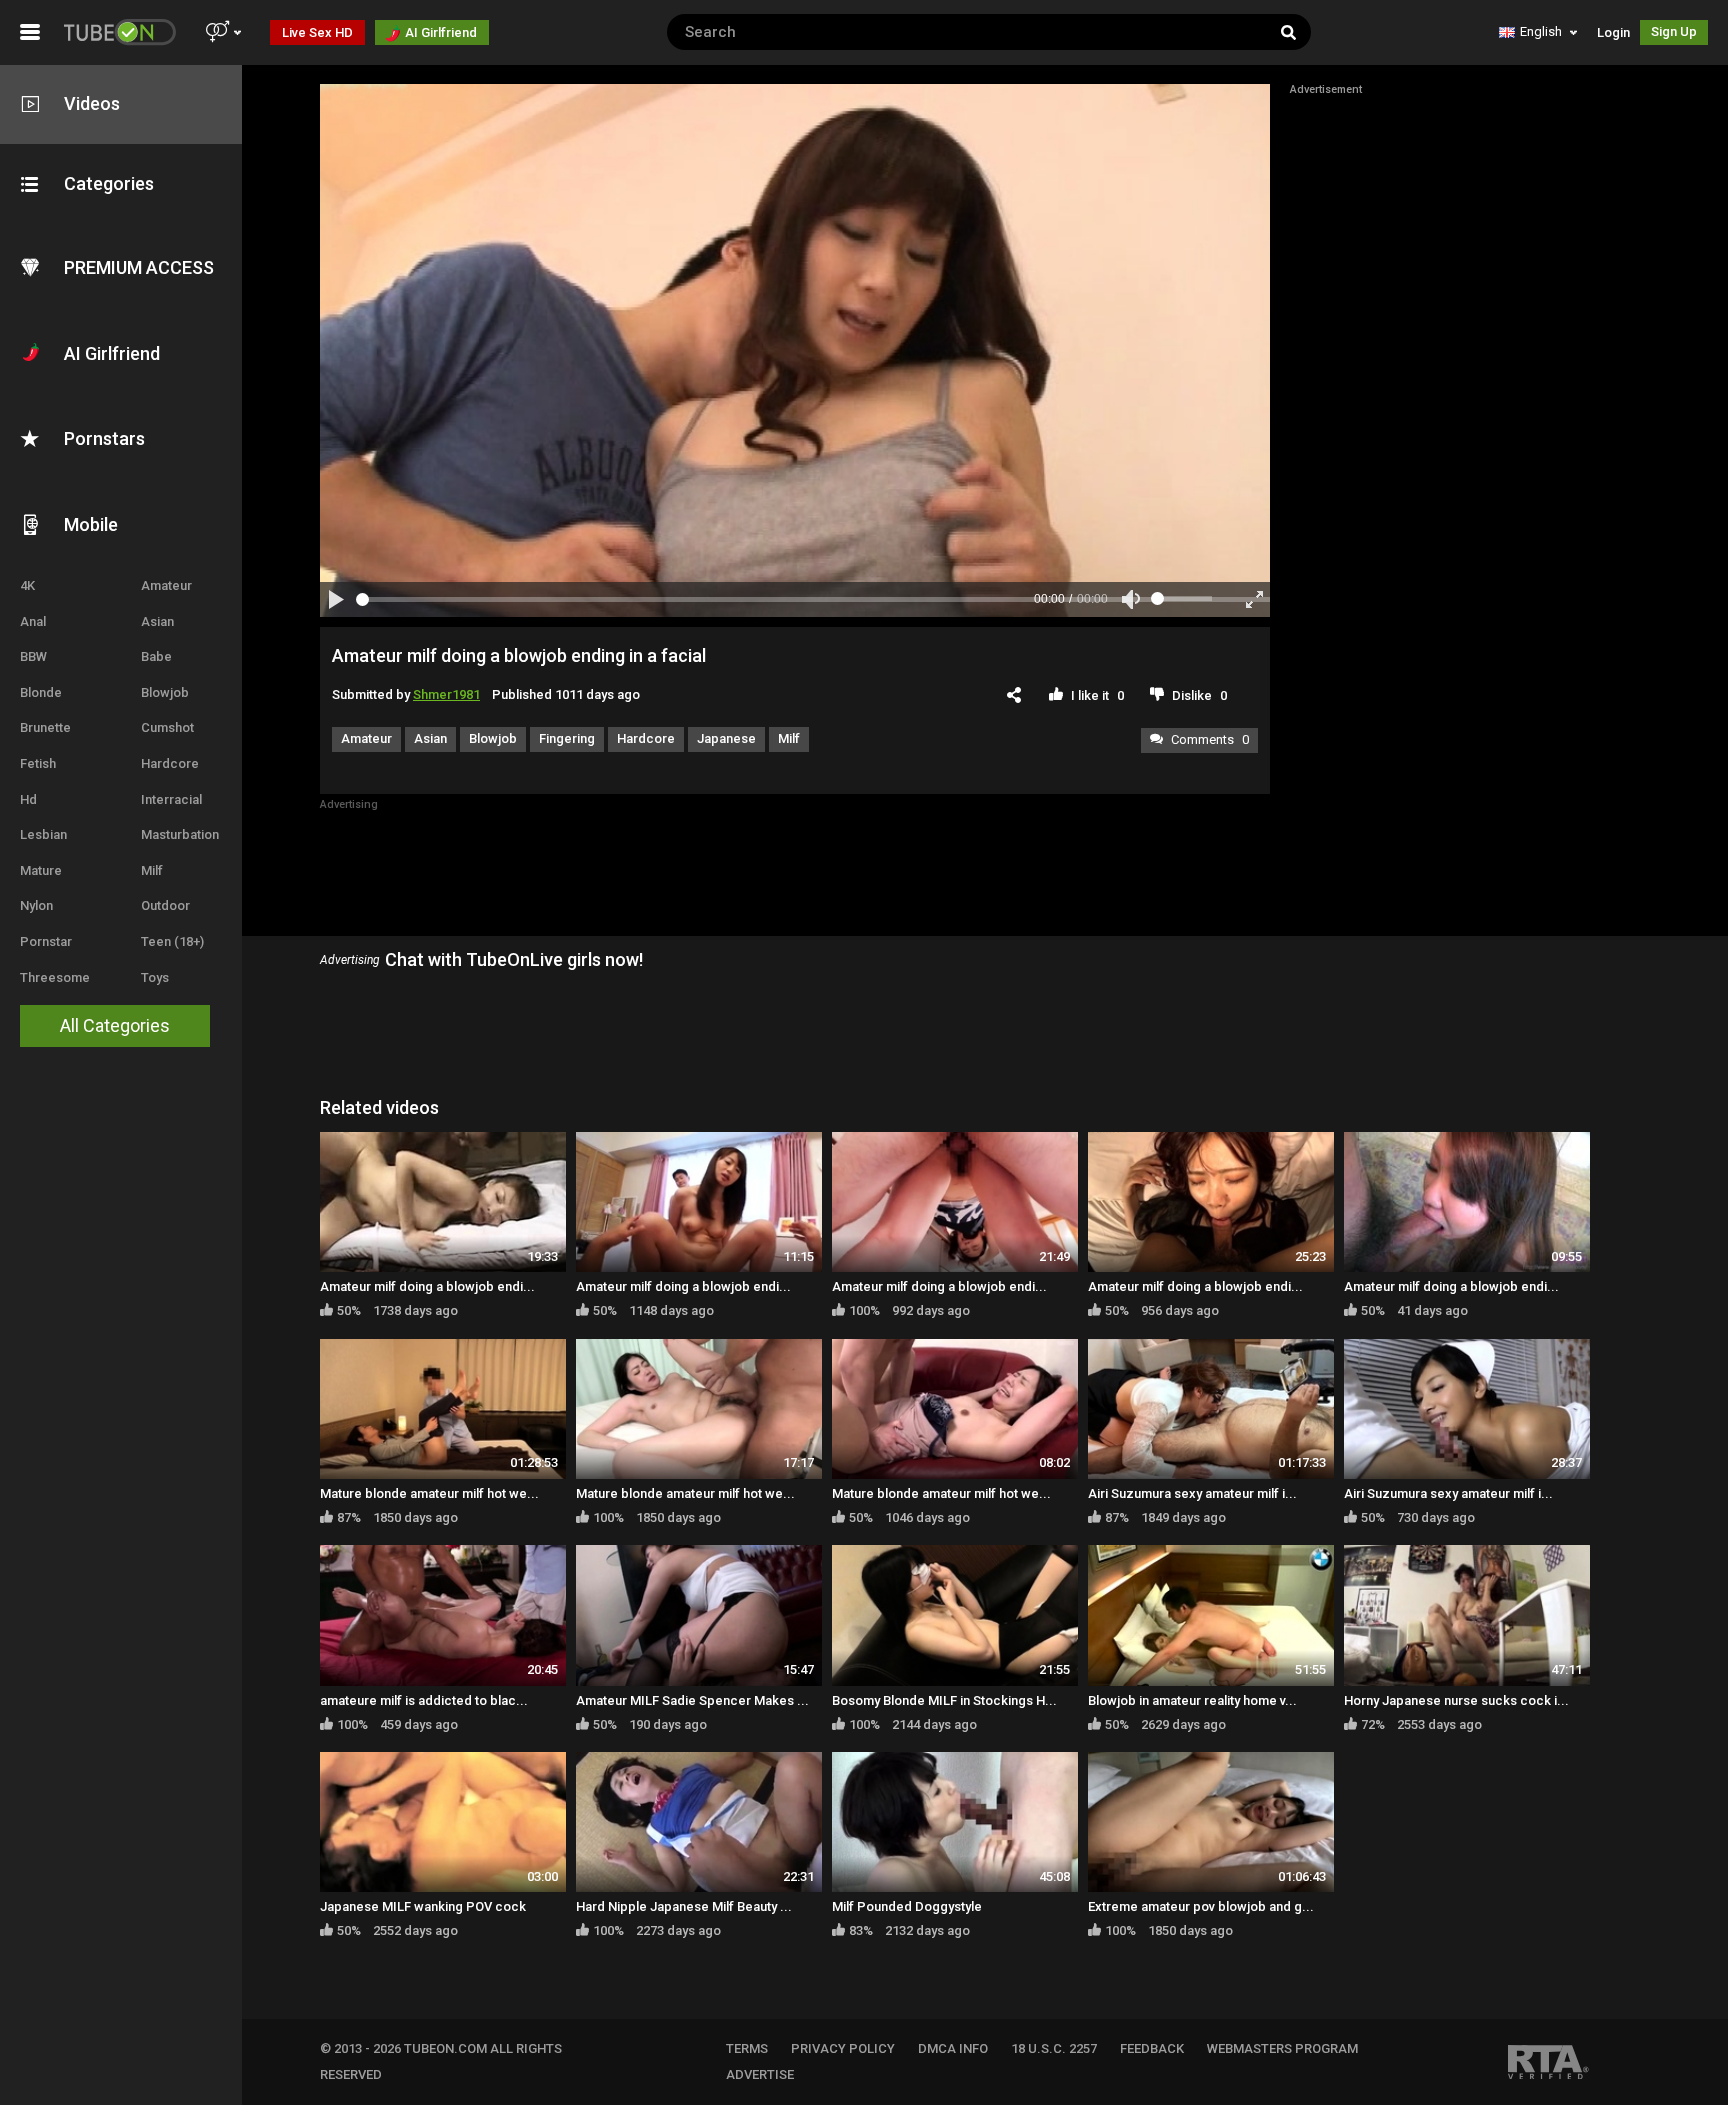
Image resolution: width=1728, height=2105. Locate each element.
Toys (155, 977)
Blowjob (165, 692)
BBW (33, 656)
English (1541, 31)
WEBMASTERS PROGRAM (1282, 2048)
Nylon (36, 905)
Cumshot (167, 727)
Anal (33, 621)
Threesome (55, 977)
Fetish (38, 763)
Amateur (166, 585)
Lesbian (43, 834)
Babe (156, 656)
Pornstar (46, 941)
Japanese (726, 738)
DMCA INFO (953, 2048)
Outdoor (165, 905)
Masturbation (180, 834)
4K (27, 585)
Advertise (760, 2074)
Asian (157, 621)
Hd (28, 799)
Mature (41, 870)
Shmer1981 (446, 694)
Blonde (41, 692)
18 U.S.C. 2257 (1054, 2048)
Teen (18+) (172, 941)
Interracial (171, 799)
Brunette (45, 727)
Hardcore (170, 763)
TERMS (747, 2048)
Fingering (567, 738)
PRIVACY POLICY (843, 2048)
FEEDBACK (1152, 2048)
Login (1613, 32)
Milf (152, 870)
